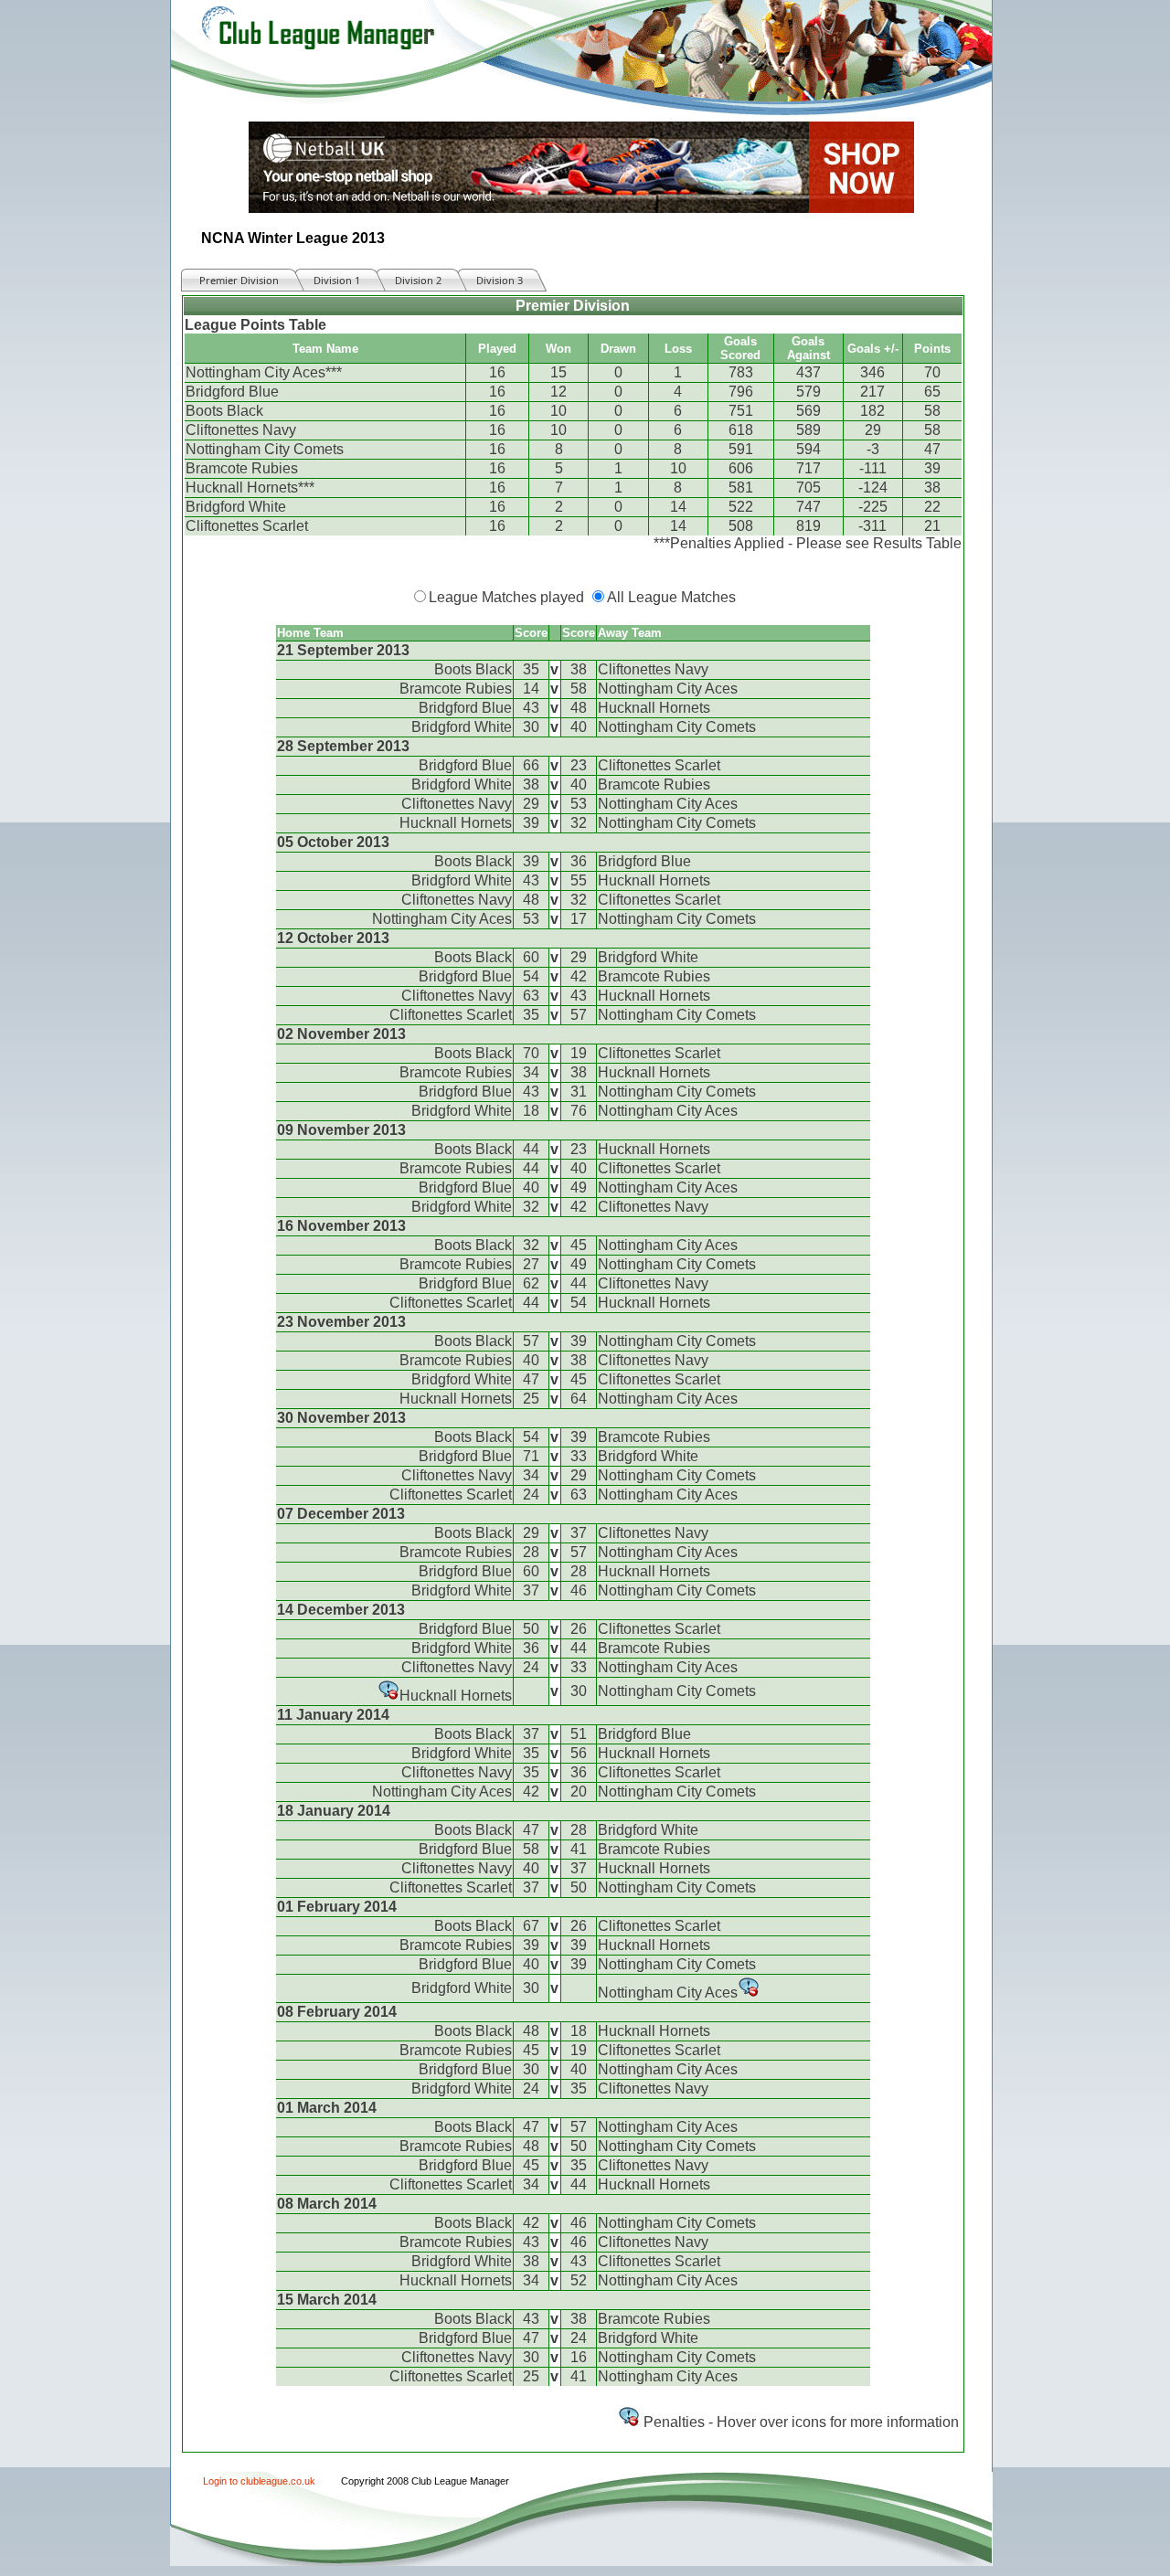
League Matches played (506, 597)
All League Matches (671, 597)
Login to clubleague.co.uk (259, 2481)
